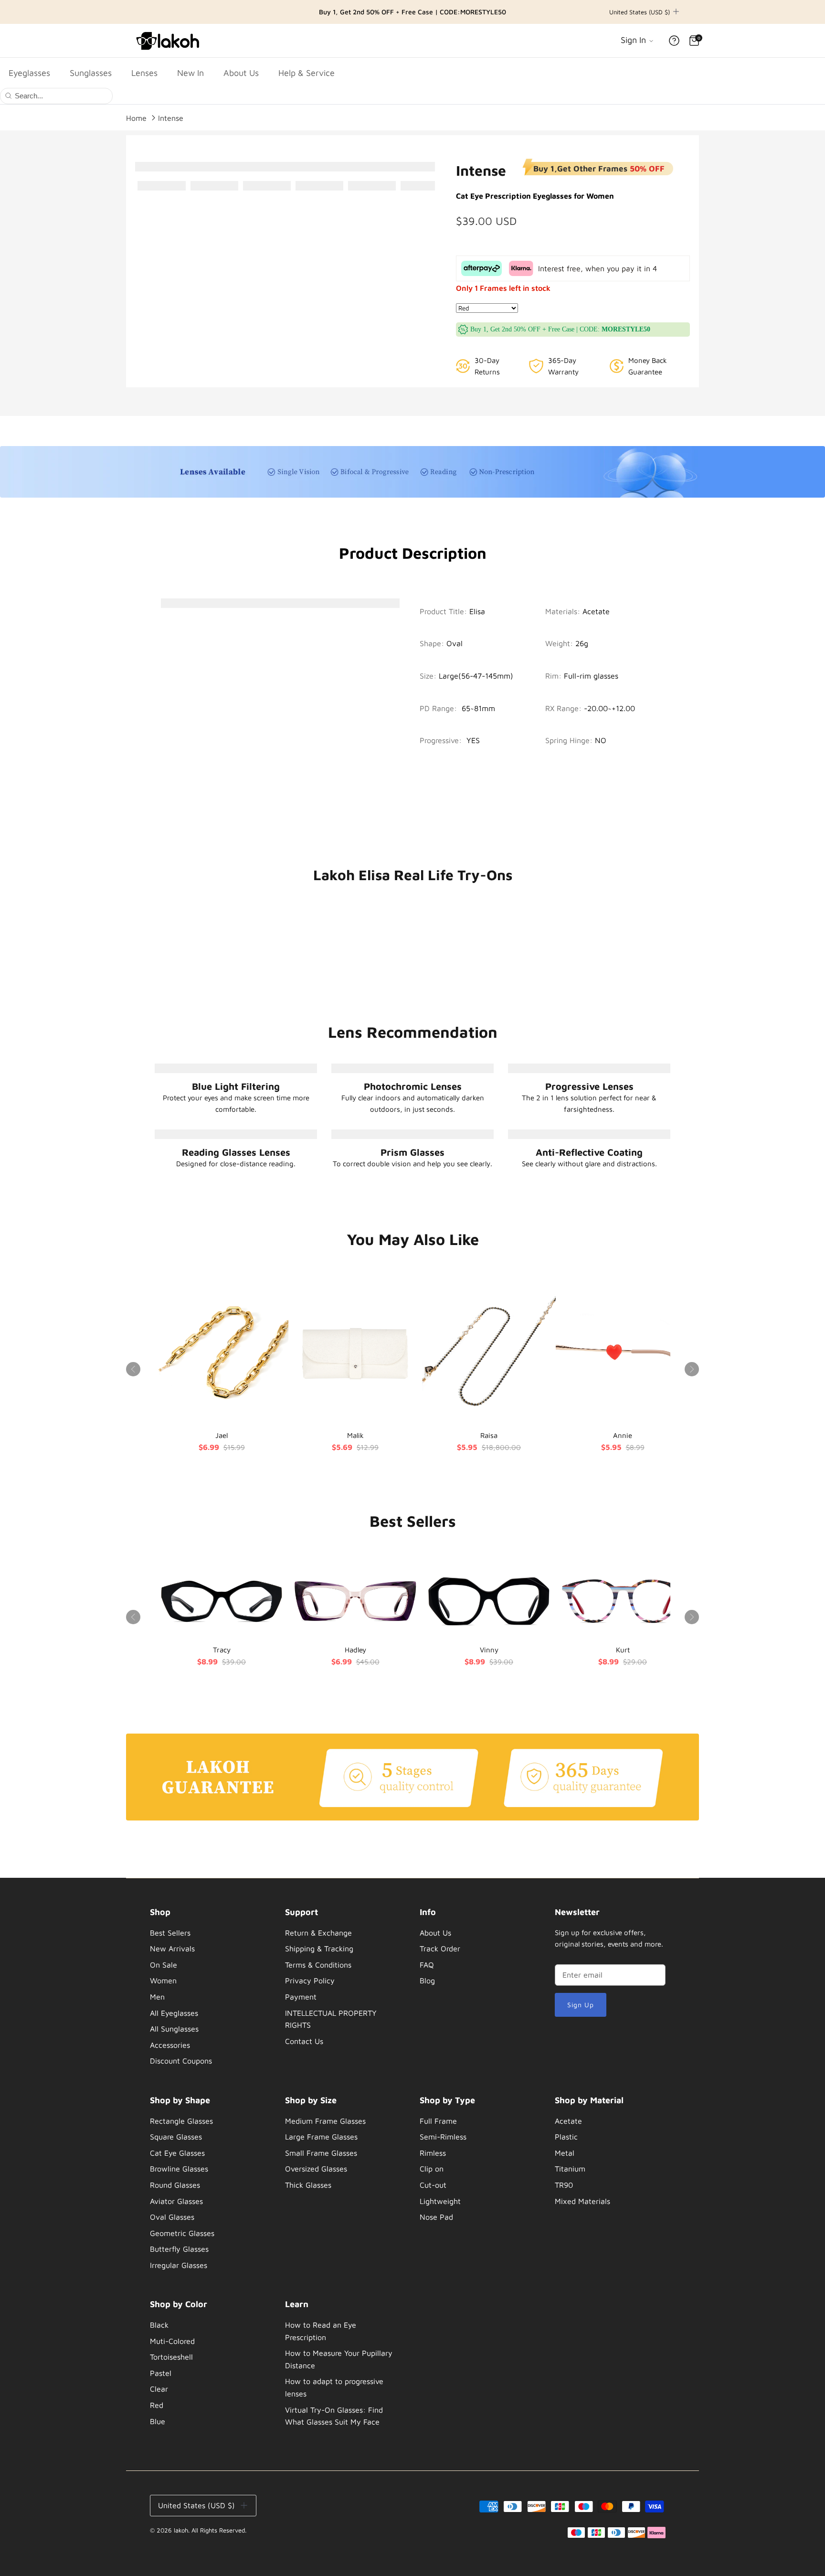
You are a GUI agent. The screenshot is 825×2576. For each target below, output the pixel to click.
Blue (158, 2421)
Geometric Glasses (182, 2233)
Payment (301, 1997)
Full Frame (438, 2121)
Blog (427, 1980)
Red (157, 2405)
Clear (159, 2389)
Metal (565, 2153)
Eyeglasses (29, 73)
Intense (171, 117)
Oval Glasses (172, 2217)
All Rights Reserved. (219, 2530)
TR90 (564, 2185)
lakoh (181, 2530)
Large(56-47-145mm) (476, 676)
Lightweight (440, 2201)
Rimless (433, 2153)
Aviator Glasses (176, 2201)
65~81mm (478, 708)
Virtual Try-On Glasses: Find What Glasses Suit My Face (334, 2416)
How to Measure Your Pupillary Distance (339, 2359)
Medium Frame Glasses (325, 2121)
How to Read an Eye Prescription (321, 2331)
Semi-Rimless (443, 2137)
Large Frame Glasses (321, 2137)
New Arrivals (172, 1948)
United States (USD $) (640, 12)
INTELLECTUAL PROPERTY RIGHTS (331, 2019)
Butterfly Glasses (179, 2249)
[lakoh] (169, 41)
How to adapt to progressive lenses (334, 2387)
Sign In (635, 40)
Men (157, 1997)
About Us (241, 73)
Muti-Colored (172, 2341)
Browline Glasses (179, 2169)
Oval (455, 643)
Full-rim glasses (591, 676)
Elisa (477, 611)
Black (159, 2325)
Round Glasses (175, 2185)
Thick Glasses (308, 2185)
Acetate (596, 611)
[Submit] (8, 95)
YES (473, 740)
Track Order (440, 1948)
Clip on (432, 2169)
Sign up (581, 2005)
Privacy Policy (310, 1980)
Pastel (161, 2373)
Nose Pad (436, 2217)
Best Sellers (170, 1933)
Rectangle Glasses (181, 2121)
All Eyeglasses (174, 2013)
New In (190, 73)
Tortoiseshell (171, 2357)
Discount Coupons (181, 2061)
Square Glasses (176, 2137)
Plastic (566, 2137)
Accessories (170, 2045)
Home (136, 117)
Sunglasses (91, 73)
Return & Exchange (318, 1933)
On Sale (164, 1965)
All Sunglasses (174, 2029)
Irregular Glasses (179, 2265)
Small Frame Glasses (321, 2153)
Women (163, 1980)
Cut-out (433, 2185)
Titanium (570, 2169)
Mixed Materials (582, 2201)
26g (582, 643)
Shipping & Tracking (319, 1948)
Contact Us (304, 2041)
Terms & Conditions (318, 1965)
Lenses (144, 73)
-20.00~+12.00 (609, 708)
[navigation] (206, 1989)
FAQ (427, 1965)
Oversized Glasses (316, 2169)
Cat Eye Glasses (177, 2153)
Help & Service (307, 73)
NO (601, 740)
